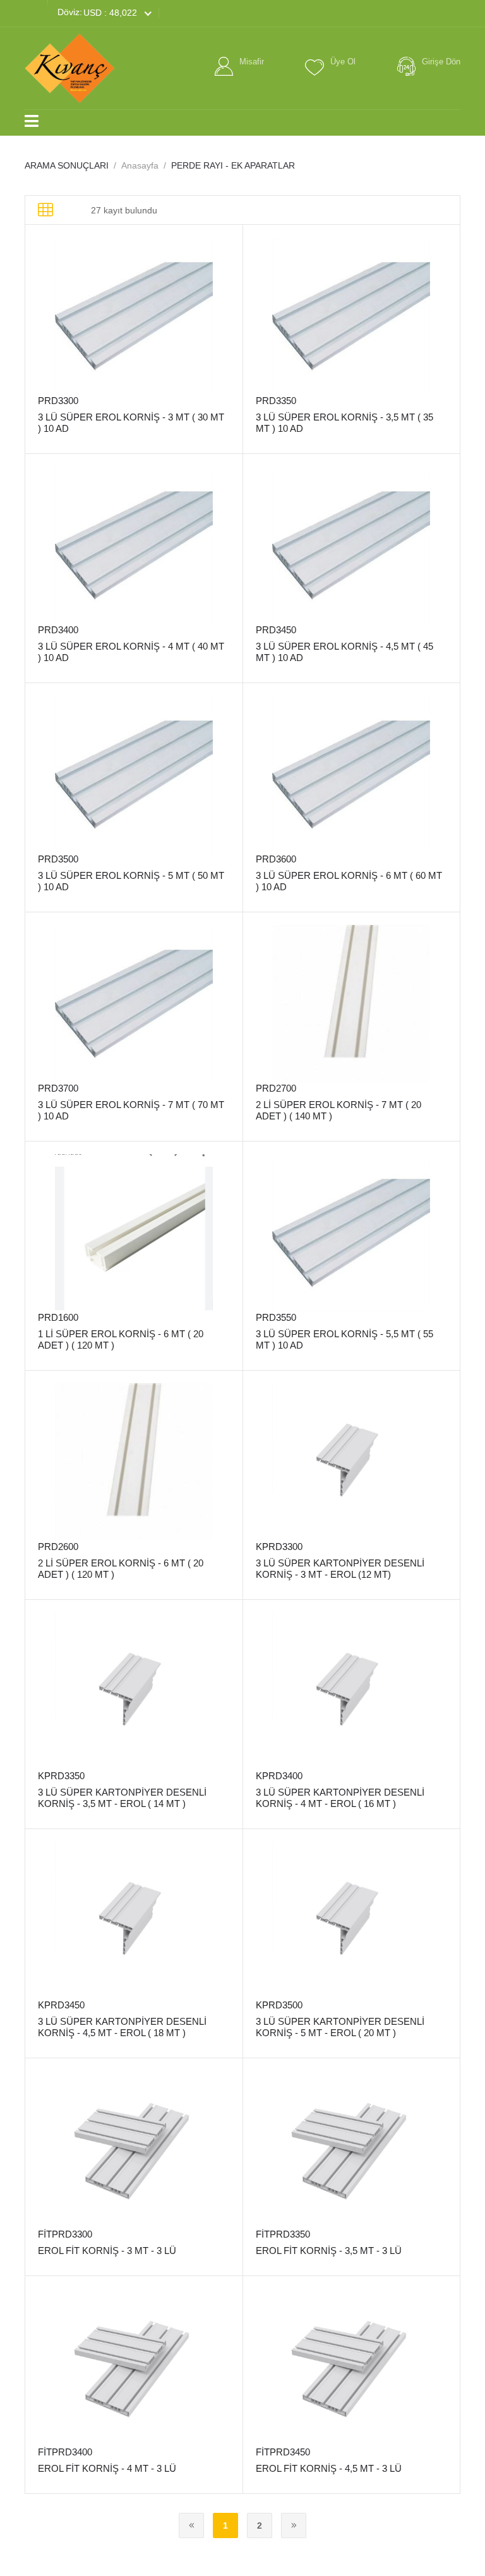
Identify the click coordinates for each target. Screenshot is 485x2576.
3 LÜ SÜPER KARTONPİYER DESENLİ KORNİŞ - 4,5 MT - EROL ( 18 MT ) (122, 2027)
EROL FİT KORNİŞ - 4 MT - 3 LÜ (107, 2468)
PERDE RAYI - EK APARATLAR (233, 165)
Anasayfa (140, 165)
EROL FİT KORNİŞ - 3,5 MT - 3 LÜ (329, 2251)
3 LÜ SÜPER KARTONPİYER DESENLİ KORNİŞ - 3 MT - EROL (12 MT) (340, 1569)
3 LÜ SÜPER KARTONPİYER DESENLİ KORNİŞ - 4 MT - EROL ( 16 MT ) (340, 1798)
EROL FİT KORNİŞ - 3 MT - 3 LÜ (107, 2251)
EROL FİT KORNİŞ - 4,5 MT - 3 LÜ (329, 2468)
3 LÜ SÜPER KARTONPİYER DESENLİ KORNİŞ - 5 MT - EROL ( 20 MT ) (340, 2027)
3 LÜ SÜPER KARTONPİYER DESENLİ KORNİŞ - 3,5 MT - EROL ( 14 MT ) (122, 1798)
